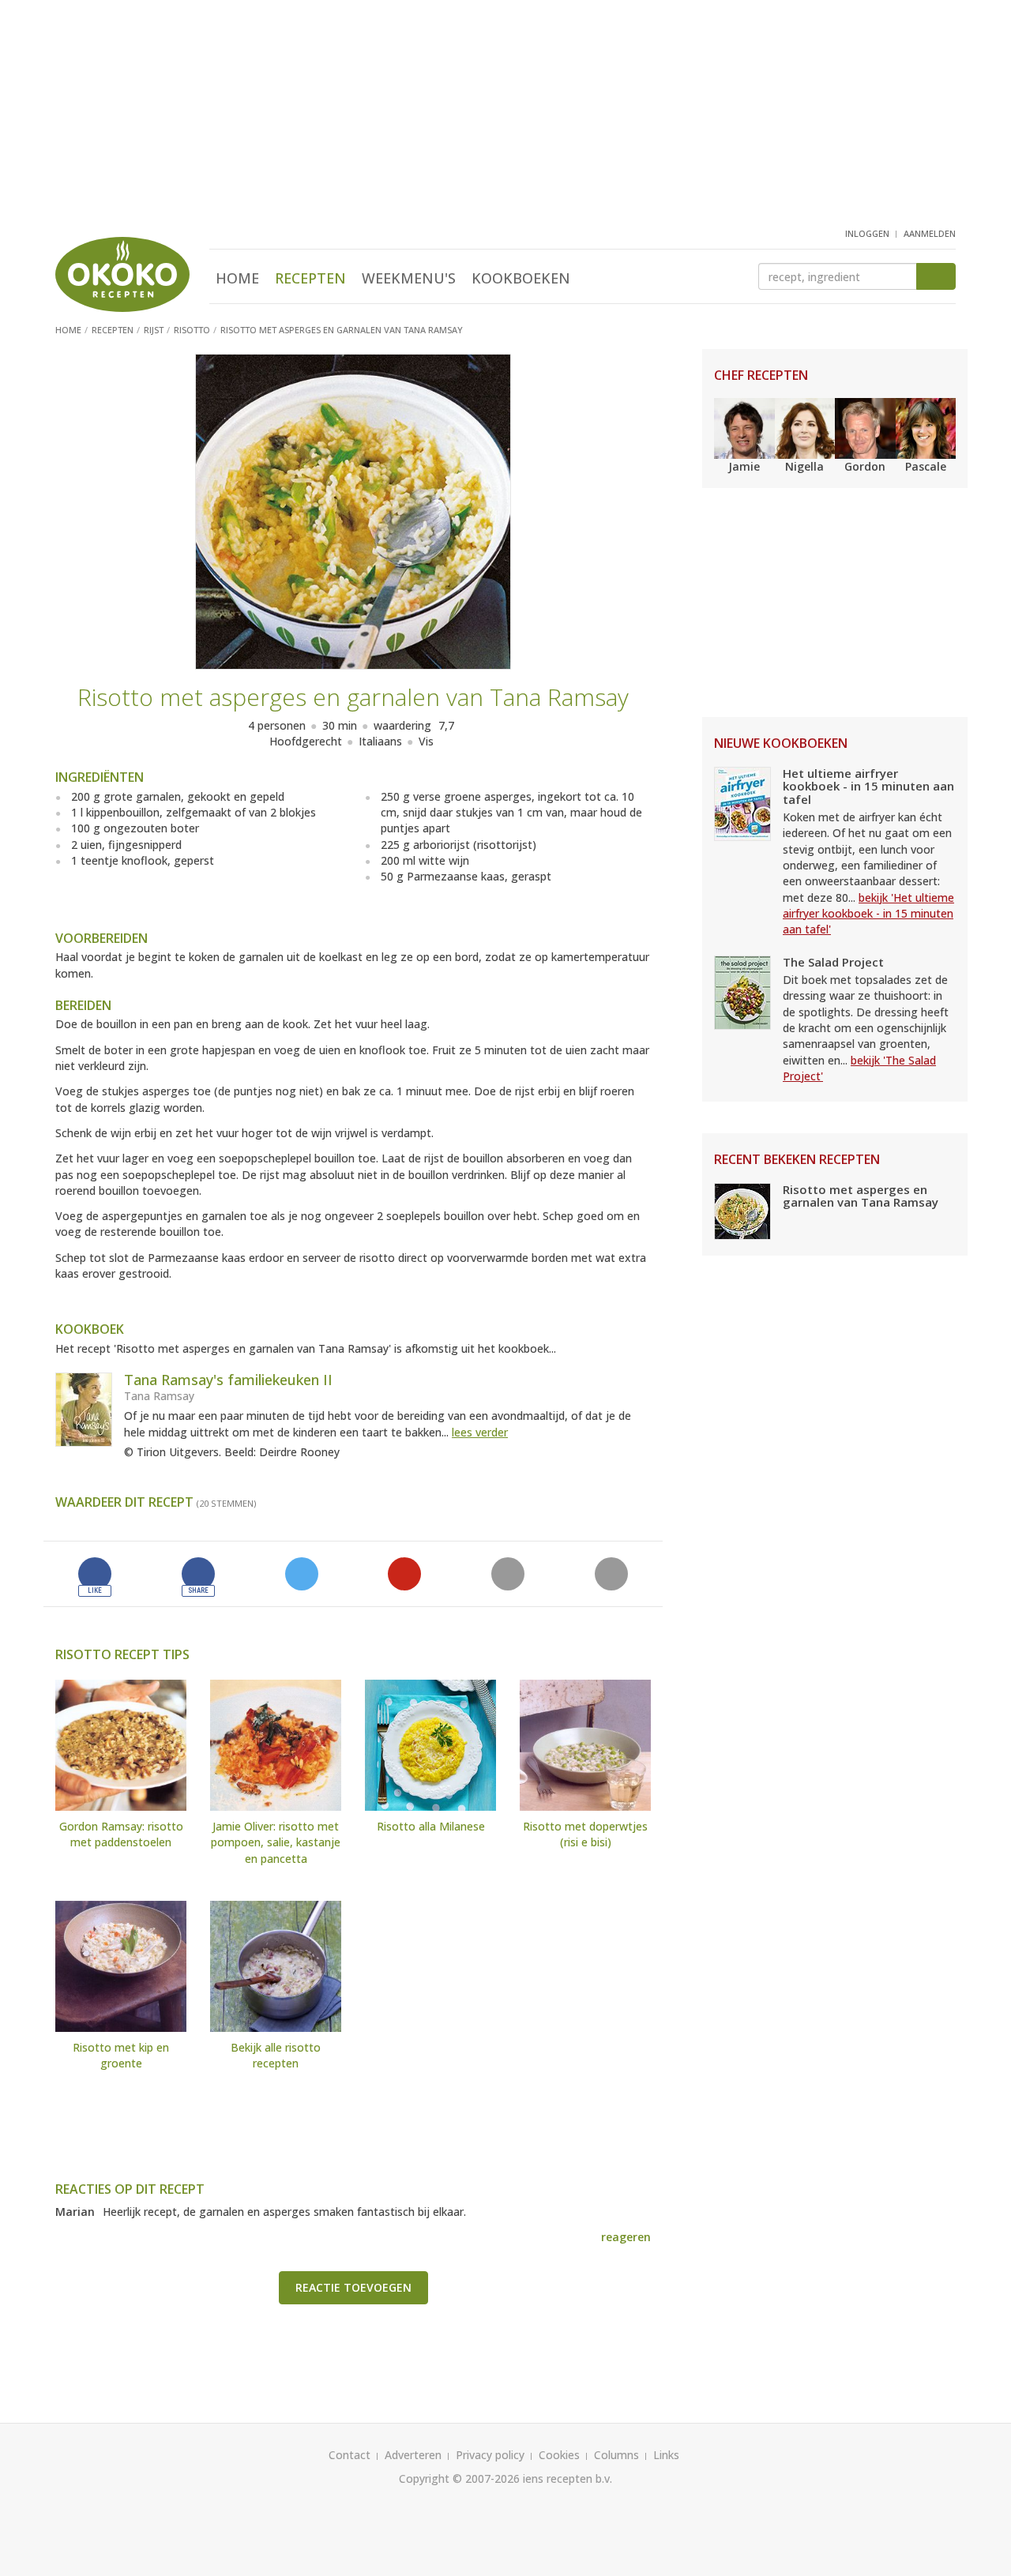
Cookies (559, 2455)
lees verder (480, 1432)
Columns (616, 2455)
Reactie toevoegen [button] (353, 2287)
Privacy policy (490, 2455)
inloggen (867, 233)
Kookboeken (521, 278)
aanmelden (930, 233)
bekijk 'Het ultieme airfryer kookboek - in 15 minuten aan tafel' (868, 914)
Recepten (310, 278)
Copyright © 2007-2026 (459, 2478)
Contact (350, 2455)
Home (237, 278)
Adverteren (413, 2455)
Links (666, 2455)
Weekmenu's (409, 278)
